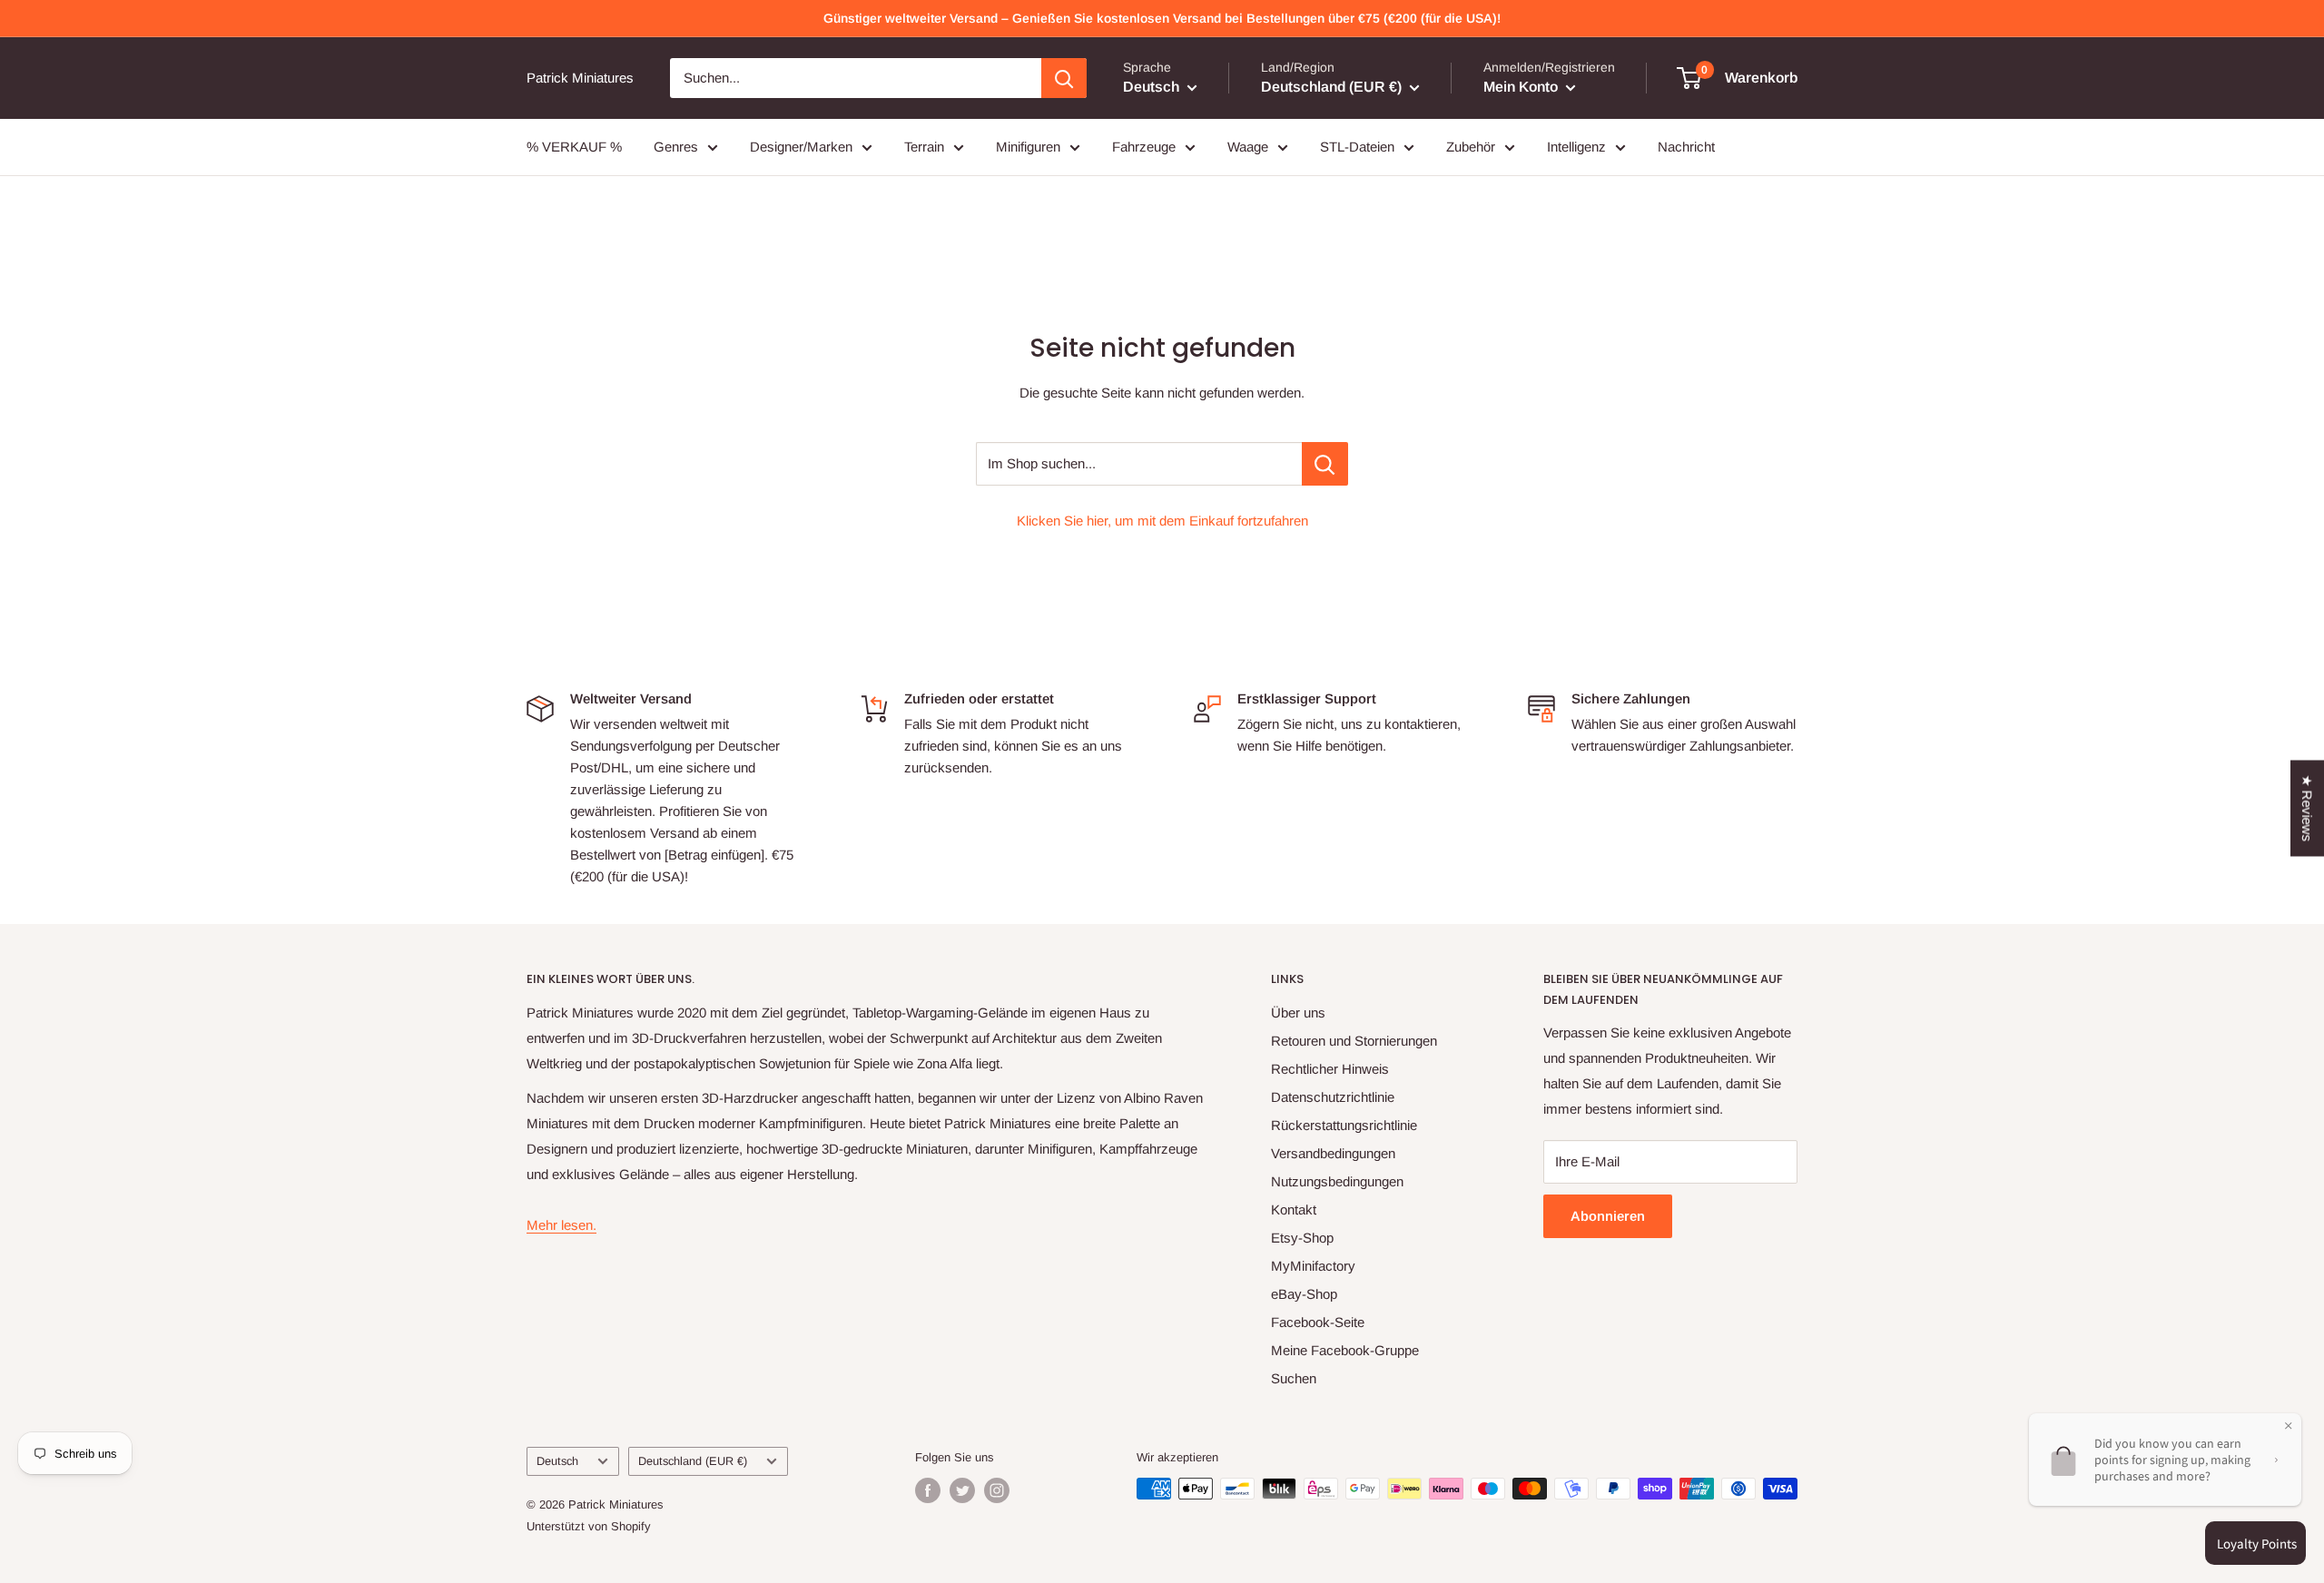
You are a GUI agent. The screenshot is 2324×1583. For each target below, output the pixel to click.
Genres (676, 147)
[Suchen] (1064, 78)
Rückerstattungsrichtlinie (1344, 1125)
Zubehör (1471, 147)
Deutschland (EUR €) (693, 1461)
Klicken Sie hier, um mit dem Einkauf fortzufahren (1162, 521)
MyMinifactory (1313, 1266)
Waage (1248, 147)
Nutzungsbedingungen (1337, 1181)
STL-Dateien (1357, 147)
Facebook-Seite (1318, 1322)
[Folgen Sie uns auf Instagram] (997, 1490)
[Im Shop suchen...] (1325, 464)
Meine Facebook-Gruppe (1345, 1350)
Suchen (1294, 1378)
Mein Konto (1522, 87)
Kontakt (1294, 1209)
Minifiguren (1028, 147)
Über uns (1298, 1013)
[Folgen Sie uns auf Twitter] (962, 1490)
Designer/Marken (801, 147)
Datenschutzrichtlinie (1333, 1097)
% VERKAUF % (574, 147)
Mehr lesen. (561, 1225)
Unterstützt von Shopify (589, 1526)
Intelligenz (1576, 147)
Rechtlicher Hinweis (1330, 1069)
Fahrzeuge (1144, 147)
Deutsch (557, 1461)
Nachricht (1686, 147)
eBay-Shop (1304, 1294)
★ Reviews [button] (2307, 809)
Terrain (924, 147)
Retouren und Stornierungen (1354, 1041)
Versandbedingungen (1333, 1153)
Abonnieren (1608, 1216)
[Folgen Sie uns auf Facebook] (928, 1490)
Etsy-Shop (1302, 1238)
